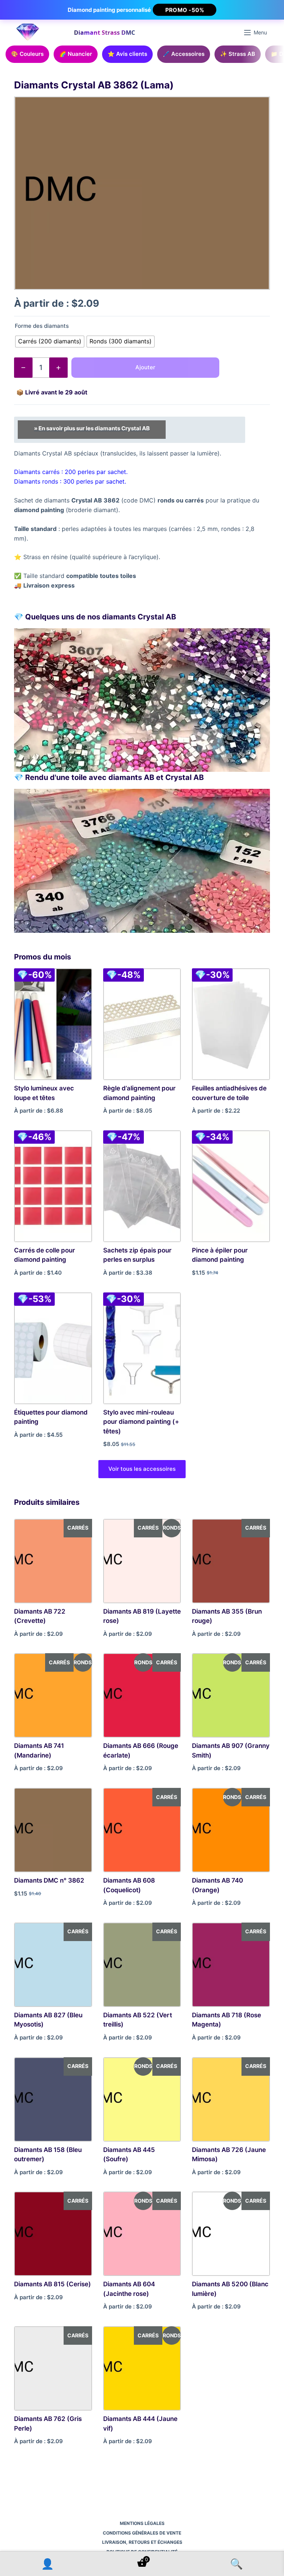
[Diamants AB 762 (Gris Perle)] (53, 2368)
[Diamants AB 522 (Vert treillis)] (142, 1965)
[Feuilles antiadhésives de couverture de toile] (231, 1024)
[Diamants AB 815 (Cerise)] (53, 2234)
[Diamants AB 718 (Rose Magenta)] (231, 1965)
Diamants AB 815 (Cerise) (53, 2284)
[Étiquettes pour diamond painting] (53, 1348)
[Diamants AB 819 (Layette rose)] (142, 1561)
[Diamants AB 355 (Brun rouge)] (231, 1561)
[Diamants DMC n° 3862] (53, 1830)
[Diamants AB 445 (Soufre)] (142, 2099)
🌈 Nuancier (76, 54)
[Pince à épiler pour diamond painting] (231, 1186)
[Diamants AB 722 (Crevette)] (53, 1561)
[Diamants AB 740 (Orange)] (231, 1830)
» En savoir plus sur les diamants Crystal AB (92, 428)
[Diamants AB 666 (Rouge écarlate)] (142, 1695)
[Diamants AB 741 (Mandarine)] (53, 1695)
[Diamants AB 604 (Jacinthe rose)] (142, 2234)
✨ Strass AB (238, 54)
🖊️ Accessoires (184, 54)
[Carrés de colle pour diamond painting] (53, 1186)
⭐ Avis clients (127, 54)
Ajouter (145, 367)
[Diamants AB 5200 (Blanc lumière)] (231, 2234)
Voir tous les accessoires (142, 1469)
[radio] (50, 342)
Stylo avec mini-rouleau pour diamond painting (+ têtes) (141, 1422)
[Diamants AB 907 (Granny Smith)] (231, 1695)
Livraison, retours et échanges (142, 2542)
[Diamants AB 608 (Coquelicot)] (142, 1830)
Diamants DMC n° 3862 (49, 1880)
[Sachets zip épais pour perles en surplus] (142, 1186)
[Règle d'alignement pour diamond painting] (142, 1024)
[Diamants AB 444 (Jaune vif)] (142, 2368)
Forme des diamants (42, 326)
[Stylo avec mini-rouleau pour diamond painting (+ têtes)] (142, 1348)
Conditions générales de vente (142, 2533)
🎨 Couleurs (27, 54)
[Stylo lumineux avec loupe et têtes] (53, 1024)
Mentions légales (142, 2523)
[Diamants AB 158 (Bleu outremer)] (53, 2099)
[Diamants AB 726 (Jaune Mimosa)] (231, 2099)
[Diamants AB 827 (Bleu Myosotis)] (53, 1965)
